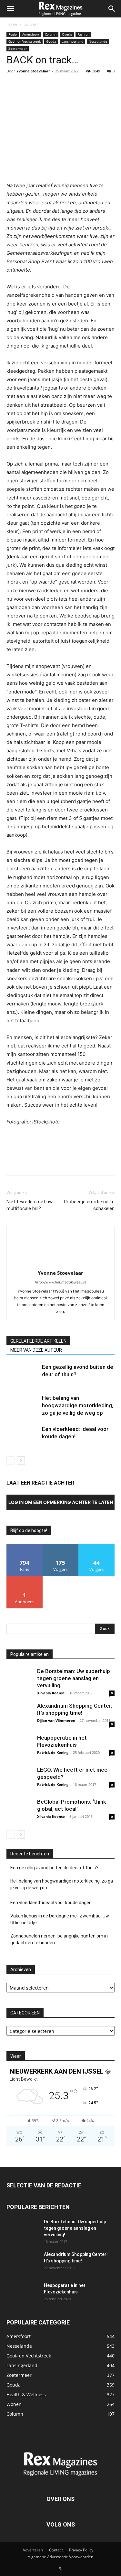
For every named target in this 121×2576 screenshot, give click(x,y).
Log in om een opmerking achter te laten (61, 1502)
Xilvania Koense (51, 1693)
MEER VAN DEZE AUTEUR (36, 1350)
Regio (13, 34)
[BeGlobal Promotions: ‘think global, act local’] (19, 1811)
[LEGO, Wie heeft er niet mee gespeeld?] (19, 1779)
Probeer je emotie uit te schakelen (89, 1205)
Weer (16, 2056)
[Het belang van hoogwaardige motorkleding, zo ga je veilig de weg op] (23, 1406)
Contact (56, 2550)
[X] (28, 86)
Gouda (51, 41)
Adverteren (33, 2550)
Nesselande (98, 41)
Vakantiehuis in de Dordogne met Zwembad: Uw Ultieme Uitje (60, 1919)
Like (25, 1546)
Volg (61, 1546)
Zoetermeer (18, 48)
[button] (10, 9)
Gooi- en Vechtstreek (25, 41)
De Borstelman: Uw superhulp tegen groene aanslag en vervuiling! (74, 1678)
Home (12, 24)
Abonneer (25, 1578)
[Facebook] (13, 86)
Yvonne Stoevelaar (33, 71)
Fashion (83, 34)
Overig (67, 34)
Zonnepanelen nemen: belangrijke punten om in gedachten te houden (59, 1939)
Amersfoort (31, 34)
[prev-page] (10, 1460)
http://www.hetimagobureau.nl (60, 1282)
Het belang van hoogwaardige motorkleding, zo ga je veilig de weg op (78, 1405)
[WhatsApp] (57, 86)
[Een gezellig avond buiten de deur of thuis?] (23, 1374)
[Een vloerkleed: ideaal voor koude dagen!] (23, 1437)
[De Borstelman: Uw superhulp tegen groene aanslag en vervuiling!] (19, 1680)
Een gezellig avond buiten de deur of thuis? (54, 1868)
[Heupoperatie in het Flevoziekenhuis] (19, 1747)
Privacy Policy (81, 2550)
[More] (73, 86)
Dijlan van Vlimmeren (56, 1720)
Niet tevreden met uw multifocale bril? (30, 1205)
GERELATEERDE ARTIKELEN (38, 1341)
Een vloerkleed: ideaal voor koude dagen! (51, 1903)
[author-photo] (61, 1264)
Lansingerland (72, 41)
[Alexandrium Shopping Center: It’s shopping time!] (19, 1715)
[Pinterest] (43, 86)
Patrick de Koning (53, 1752)
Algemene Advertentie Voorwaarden (60, 2557)
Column (30, 24)
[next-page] (21, 1460)
